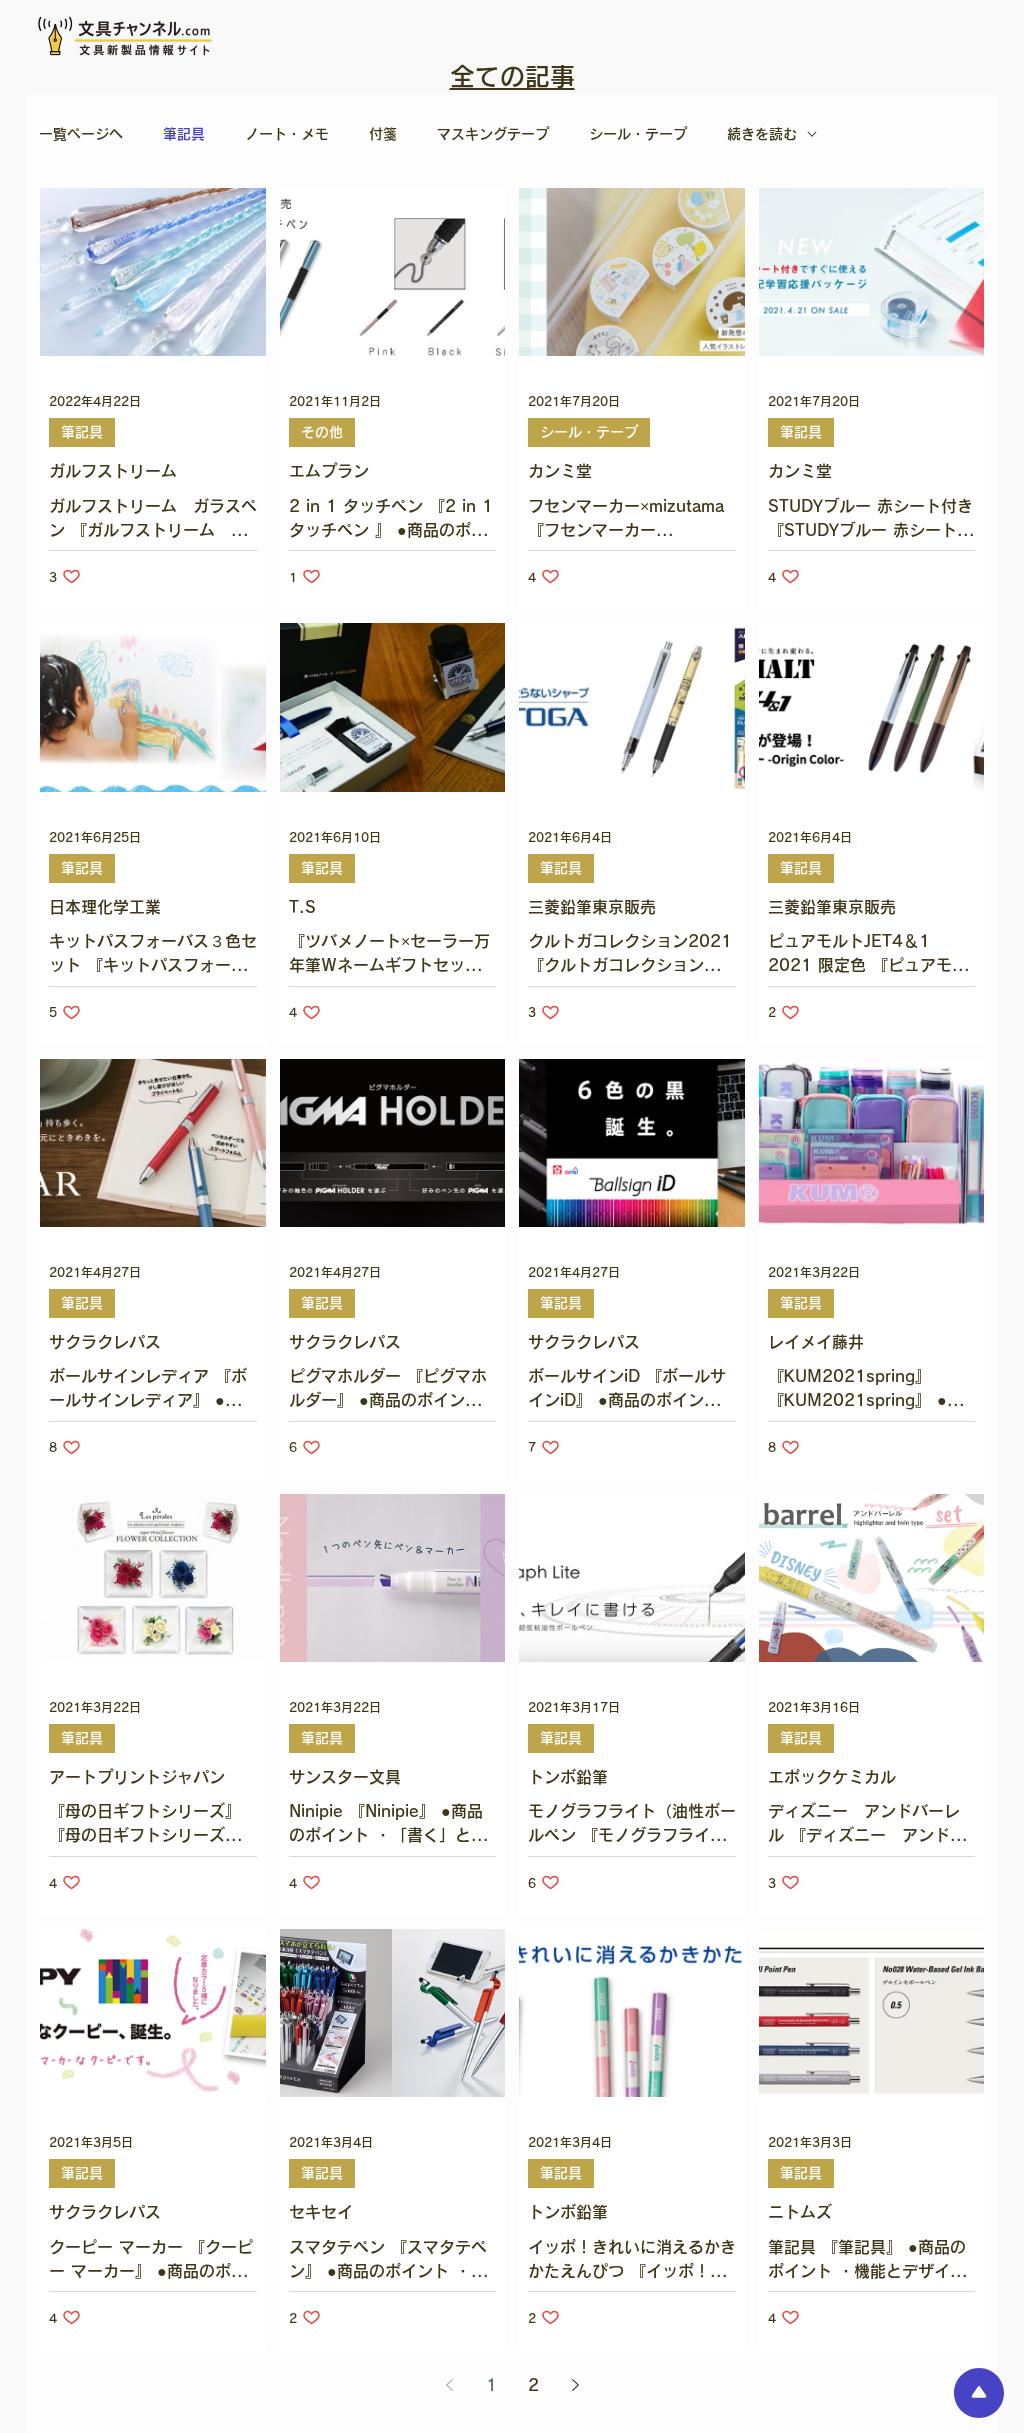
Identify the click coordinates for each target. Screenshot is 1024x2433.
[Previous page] (449, 2385)
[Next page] (575, 2385)
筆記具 (184, 134)
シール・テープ (638, 134)
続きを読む (762, 134)
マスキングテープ (493, 134)
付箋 (383, 134)
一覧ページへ (81, 134)
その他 (322, 432)
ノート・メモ (287, 134)
